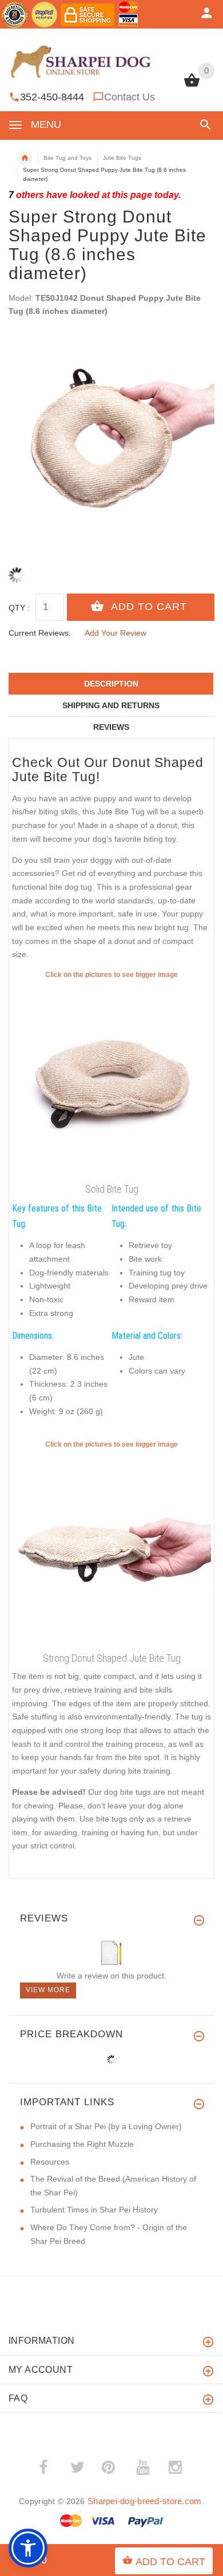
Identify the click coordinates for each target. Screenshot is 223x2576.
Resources (50, 2162)
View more (48, 1990)
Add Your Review (116, 633)
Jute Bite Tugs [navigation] (122, 158)
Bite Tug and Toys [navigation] (67, 158)
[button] (203, 125)
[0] (192, 86)
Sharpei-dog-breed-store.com (145, 2501)
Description (111, 684)
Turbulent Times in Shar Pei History (94, 2210)
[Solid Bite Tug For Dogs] (111, 1549)
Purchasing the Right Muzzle (82, 2144)
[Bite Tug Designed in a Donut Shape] (111, 1079)
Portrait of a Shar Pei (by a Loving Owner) (106, 2126)
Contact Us (130, 97)
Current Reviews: (40, 633)
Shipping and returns (111, 705)
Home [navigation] (25, 158)
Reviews (111, 727)
